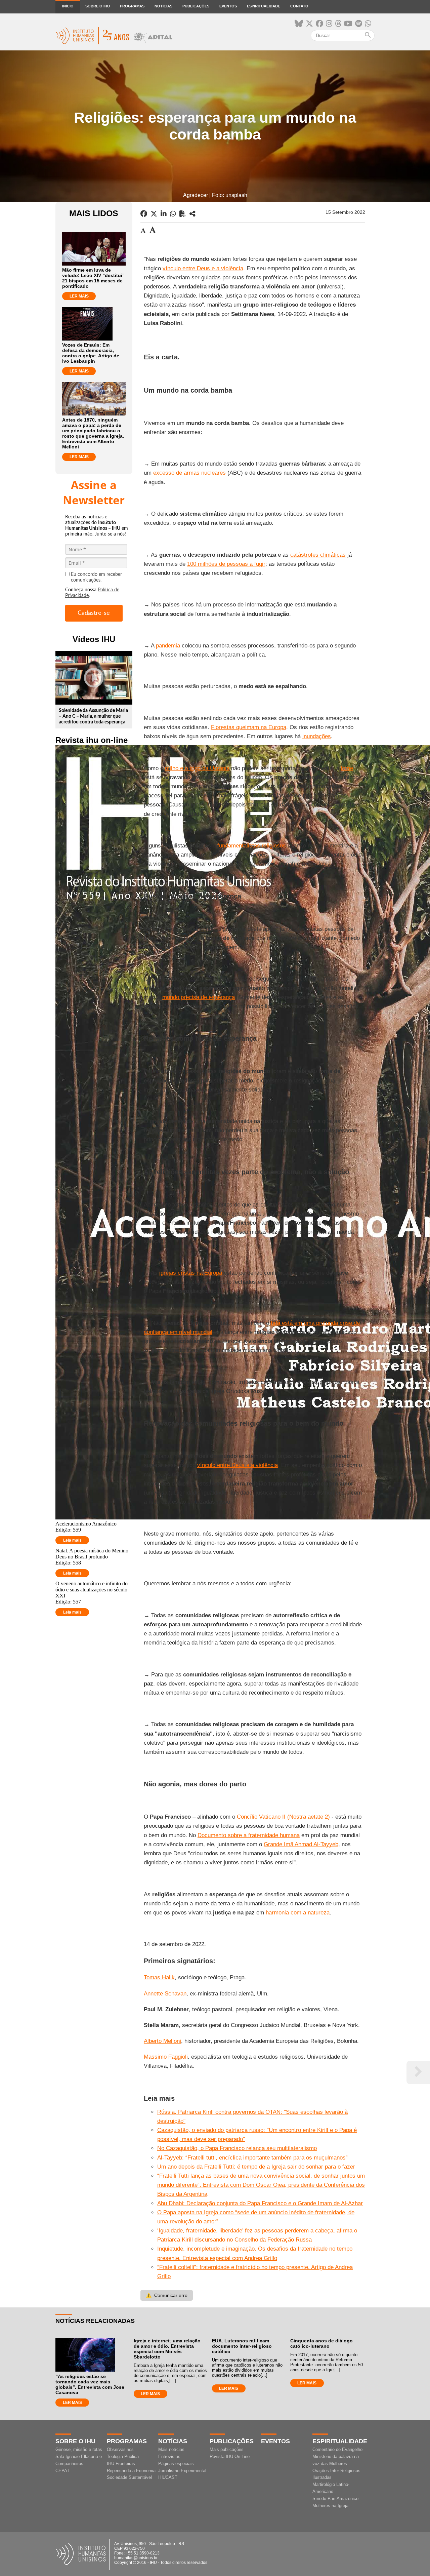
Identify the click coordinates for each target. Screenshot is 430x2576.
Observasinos (120, 2449)
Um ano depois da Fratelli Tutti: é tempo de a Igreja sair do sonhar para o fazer (256, 2167)
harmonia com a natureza (298, 1913)
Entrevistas (169, 2456)
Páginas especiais (176, 2464)
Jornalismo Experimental (182, 2471)
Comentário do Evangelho (337, 2449)
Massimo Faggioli (166, 2057)
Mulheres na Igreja (330, 2506)
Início (68, 6)
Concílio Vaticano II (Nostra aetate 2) (283, 1817)
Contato (299, 6)
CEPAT (62, 2471)
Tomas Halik (159, 1977)
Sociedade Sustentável (129, 2477)
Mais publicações (227, 2449)
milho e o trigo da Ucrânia (197, 768)
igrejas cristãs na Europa (191, 1273)
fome (347, 768)
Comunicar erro (167, 2295)
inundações (317, 736)
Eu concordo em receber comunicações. (96, 577)
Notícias (163, 6)
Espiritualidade (264, 6)
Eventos (228, 6)
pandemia (168, 646)
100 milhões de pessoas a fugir (226, 564)
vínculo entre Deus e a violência (203, 268)
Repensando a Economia (131, 2471)
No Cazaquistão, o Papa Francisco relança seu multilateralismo (237, 2148)
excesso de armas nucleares (189, 473)
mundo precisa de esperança (199, 997)
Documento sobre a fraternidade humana (249, 1835)
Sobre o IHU (98, 6)
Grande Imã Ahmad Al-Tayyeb (301, 1844)
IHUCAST (168, 2477)
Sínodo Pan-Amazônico (335, 2499)
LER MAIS (79, 296)
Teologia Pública (123, 2456)
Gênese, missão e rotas (79, 2449)
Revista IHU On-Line (230, 2456)
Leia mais (72, 1540)
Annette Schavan (165, 1994)
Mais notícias (171, 2449)
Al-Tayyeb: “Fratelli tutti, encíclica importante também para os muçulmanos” (252, 2158)
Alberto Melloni (162, 2041)
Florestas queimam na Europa (249, 727)
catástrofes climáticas (318, 555)
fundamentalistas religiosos (252, 846)
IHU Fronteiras (121, 2464)
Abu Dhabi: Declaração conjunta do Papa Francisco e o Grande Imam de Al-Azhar (260, 2203)
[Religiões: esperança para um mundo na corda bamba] (192, 214)
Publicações (196, 6)
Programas (132, 6)
